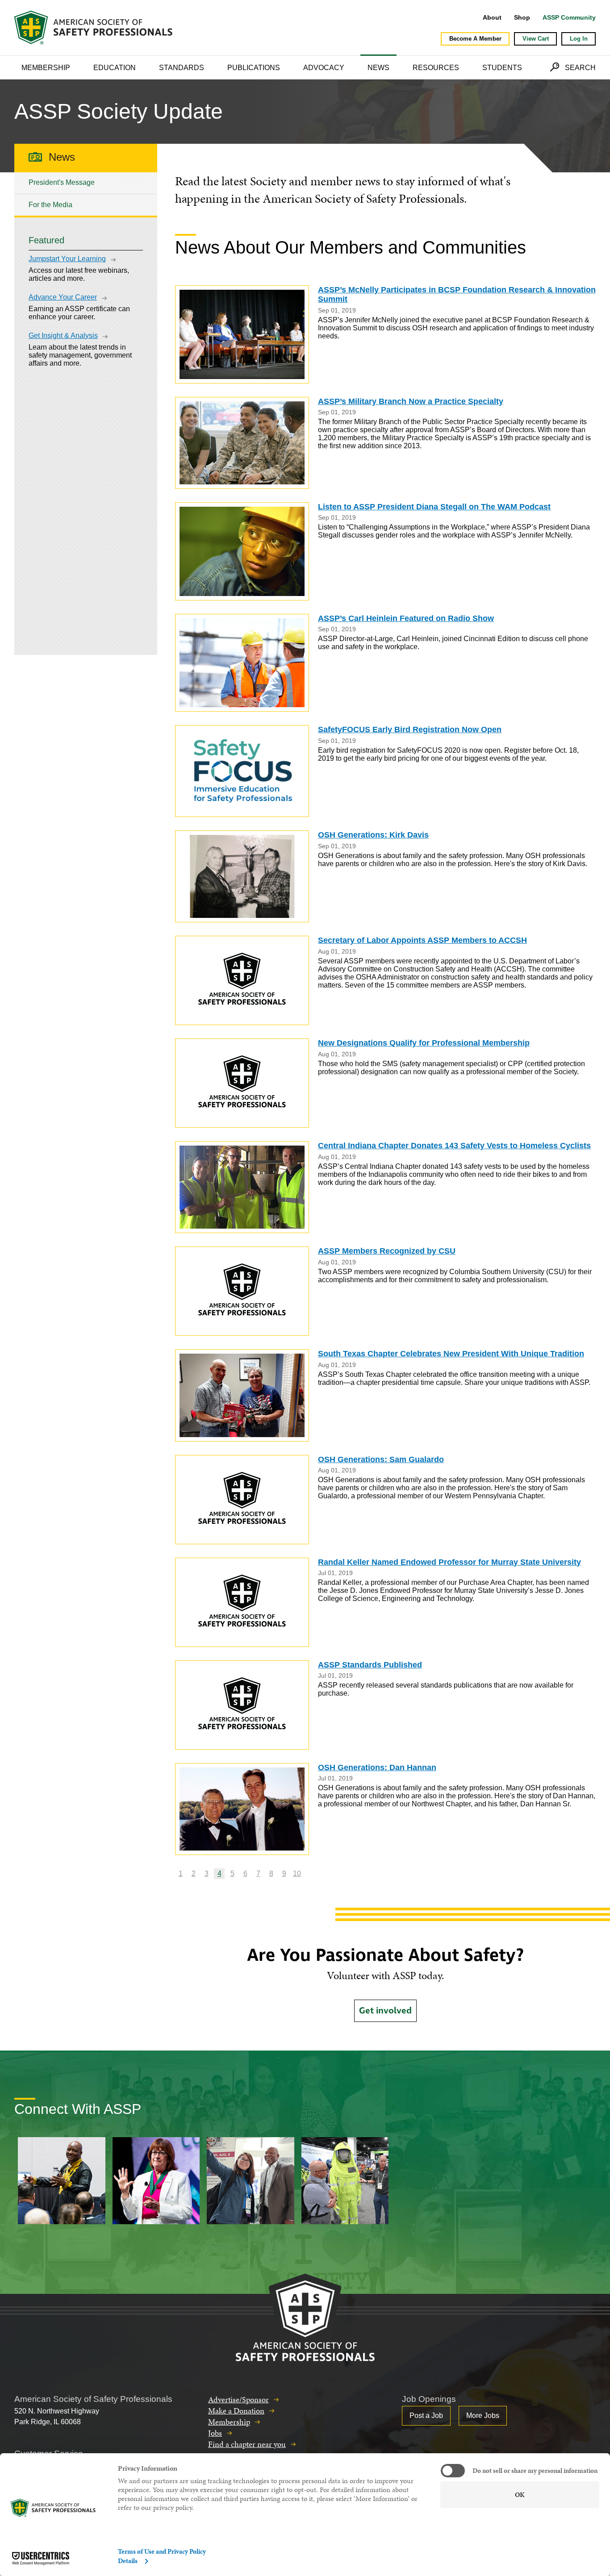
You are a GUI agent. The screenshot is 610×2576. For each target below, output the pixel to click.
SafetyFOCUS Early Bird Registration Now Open (410, 729)
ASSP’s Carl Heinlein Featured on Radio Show (406, 618)
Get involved (385, 2011)
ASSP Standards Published (370, 1665)
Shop (522, 17)
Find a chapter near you (247, 2444)
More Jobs (483, 2416)
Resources (436, 68)
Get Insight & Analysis (63, 336)
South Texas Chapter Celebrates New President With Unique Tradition (451, 1354)
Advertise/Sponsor (238, 2399)
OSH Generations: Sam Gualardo (381, 1459)
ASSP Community (569, 17)
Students (502, 68)
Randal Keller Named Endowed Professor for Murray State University (449, 1562)
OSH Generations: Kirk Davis (373, 835)
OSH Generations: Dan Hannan (377, 1767)
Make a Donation (236, 2411)
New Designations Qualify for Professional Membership (424, 1043)
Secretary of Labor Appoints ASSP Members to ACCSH (422, 940)
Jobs (215, 2433)
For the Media (50, 205)
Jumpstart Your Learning (67, 259)
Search (580, 68)
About (492, 17)
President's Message (62, 182)
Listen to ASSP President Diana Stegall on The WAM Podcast (434, 507)
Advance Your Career (63, 297)
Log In (579, 39)
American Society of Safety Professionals (94, 28)
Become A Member (475, 39)
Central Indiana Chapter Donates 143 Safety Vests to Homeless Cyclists (454, 1146)
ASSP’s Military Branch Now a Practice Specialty (411, 401)
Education (115, 68)
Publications (254, 68)
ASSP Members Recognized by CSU (387, 1251)
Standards (182, 68)
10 (297, 1874)
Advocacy (324, 68)
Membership (46, 68)
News (378, 68)
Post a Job (426, 2416)
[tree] (86, 194)
